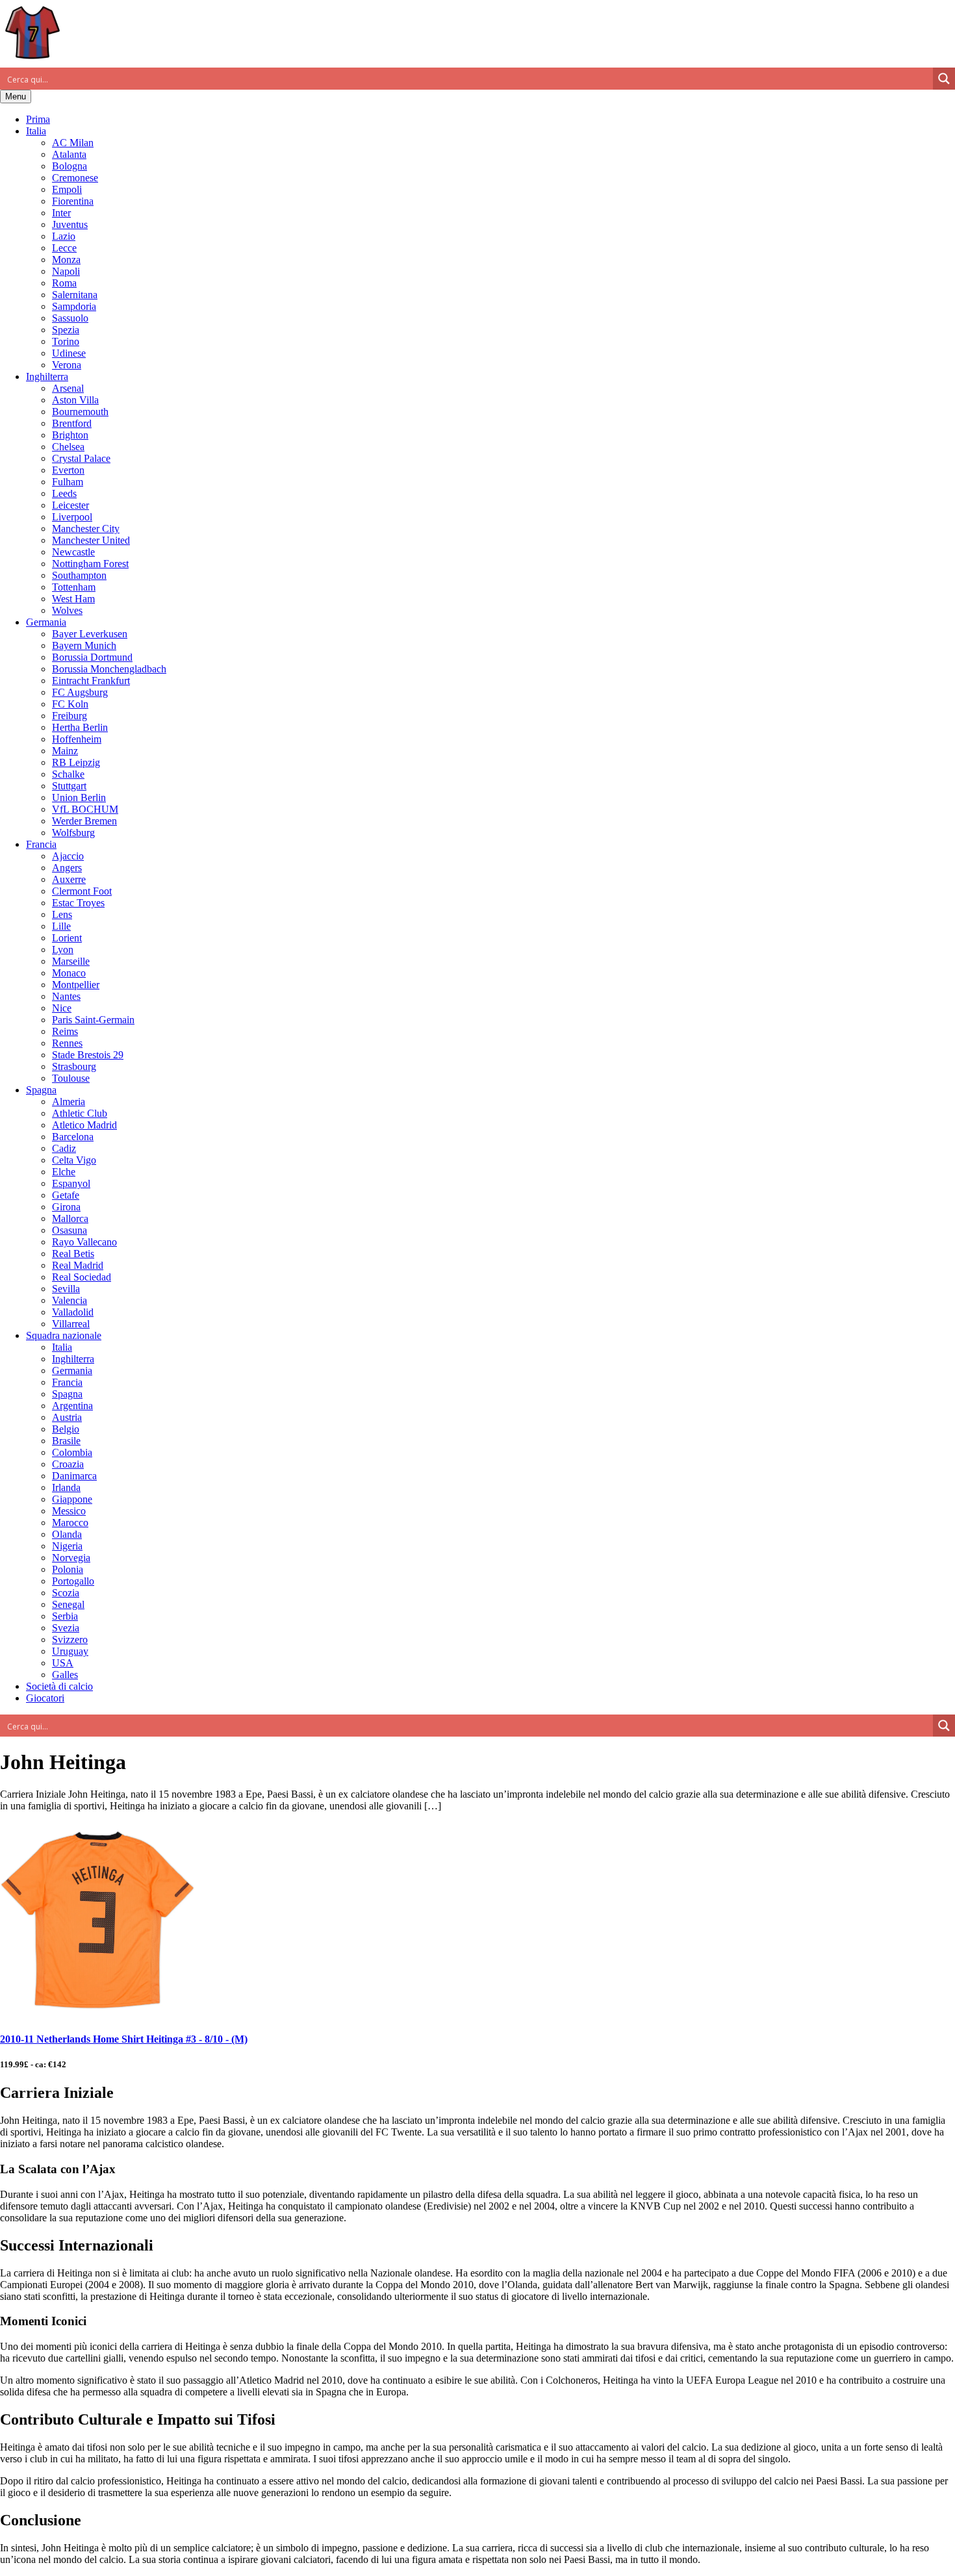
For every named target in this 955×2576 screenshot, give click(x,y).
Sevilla (66, 1289)
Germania (46, 622)
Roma (64, 283)
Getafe (66, 1195)
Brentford (72, 423)
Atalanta (69, 154)
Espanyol (71, 1183)
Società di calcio (59, 1686)
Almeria (69, 1102)
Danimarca (74, 1476)
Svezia (66, 1628)
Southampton (79, 575)
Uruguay (70, 1651)
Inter (61, 213)
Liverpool (72, 517)
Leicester (70, 505)
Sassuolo (70, 318)
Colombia (72, 1452)
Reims (65, 1031)
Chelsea (68, 447)
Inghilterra (47, 376)
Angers (67, 868)
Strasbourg (74, 1066)
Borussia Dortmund (92, 657)
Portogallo (73, 1581)
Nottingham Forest (90, 564)
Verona (67, 365)
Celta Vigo (74, 1160)
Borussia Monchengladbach (109, 669)
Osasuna (70, 1230)
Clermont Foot (82, 891)
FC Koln (70, 704)
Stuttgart (69, 786)
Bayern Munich (84, 645)
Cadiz (64, 1148)
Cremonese (75, 178)
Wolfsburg (73, 833)
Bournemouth (80, 412)
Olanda (67, 1534)
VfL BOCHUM (85, 809)
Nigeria (67, 1546)
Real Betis (73, 1254)
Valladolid (73, 1312)
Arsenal (68, 388)
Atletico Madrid (84, 1125)
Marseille (71, 961)
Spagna (41, 1090)
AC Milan (73, 143)
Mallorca (70, 1218)
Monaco (69, 973)
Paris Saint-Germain (93, 1020)
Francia (41, 844)
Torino (66, 341)
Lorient (67, 938)
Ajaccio (68, 856)
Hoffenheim (77, 739)
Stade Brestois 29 (88, 1055)
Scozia (66, 1593)
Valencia (70, 1300)
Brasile (66, 1441)
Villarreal (71, 1324)
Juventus (70, 224)
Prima (38, 119)
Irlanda (66, 1487)
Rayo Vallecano (84, 1242)
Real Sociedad (82, 1277)
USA (63, 1663)
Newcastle (73, 552)
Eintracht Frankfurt (91, 681)
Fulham (68, 482)
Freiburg (70, 716)
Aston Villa (75, 400)
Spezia (66, 330)
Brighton (70, 435)
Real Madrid (78, 1265)
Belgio (66, 1429)
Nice (62, 1008)
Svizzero (70, 1639)
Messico (69, 1511)
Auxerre (69, 879)
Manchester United (91, 540)
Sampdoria (74, 306)
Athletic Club (80, 1113)
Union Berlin (79, 797)
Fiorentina (73, 201)
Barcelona (73, 1137)
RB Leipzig (76, 762)
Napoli (66, 271)
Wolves (67, 610)
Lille (61, 926)
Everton (68, 470)
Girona (66, 1207)
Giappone (72, 1499)
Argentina (72, 1406)
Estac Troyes (78, 903)
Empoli (67, 189)
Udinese (69, 353)
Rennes (67, 1043)
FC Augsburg (80, 692)
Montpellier (76, 985)
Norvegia (71, 1558)
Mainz (65, 751)
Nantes (66, 996)
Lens (62, 914)
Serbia (65, 1616)
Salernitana (75, 295)
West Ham (73, 599)
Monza (66, 260)
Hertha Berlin (80, 727)
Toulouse (71, 1078)
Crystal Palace (81, 458)
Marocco (70, 1523)
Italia (36, 131)
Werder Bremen (84, 821)
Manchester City (86, 529)
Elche (64, 1172)
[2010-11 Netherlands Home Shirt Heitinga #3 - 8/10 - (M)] (97, 2014)
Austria (67, 1417)
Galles (65, 1675)
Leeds (64, 493)
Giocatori (45, 1698)
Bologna (70, 166)
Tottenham (74, 587)
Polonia (68, 1569)
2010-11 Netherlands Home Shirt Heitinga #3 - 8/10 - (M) (124, 2039)
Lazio (64, 236)
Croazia (68, 1464)
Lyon (63, 950)
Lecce (64, 248)
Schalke (68, 774)
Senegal (68, 1604)
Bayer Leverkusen (90, 634)
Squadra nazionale (64, 1335)
